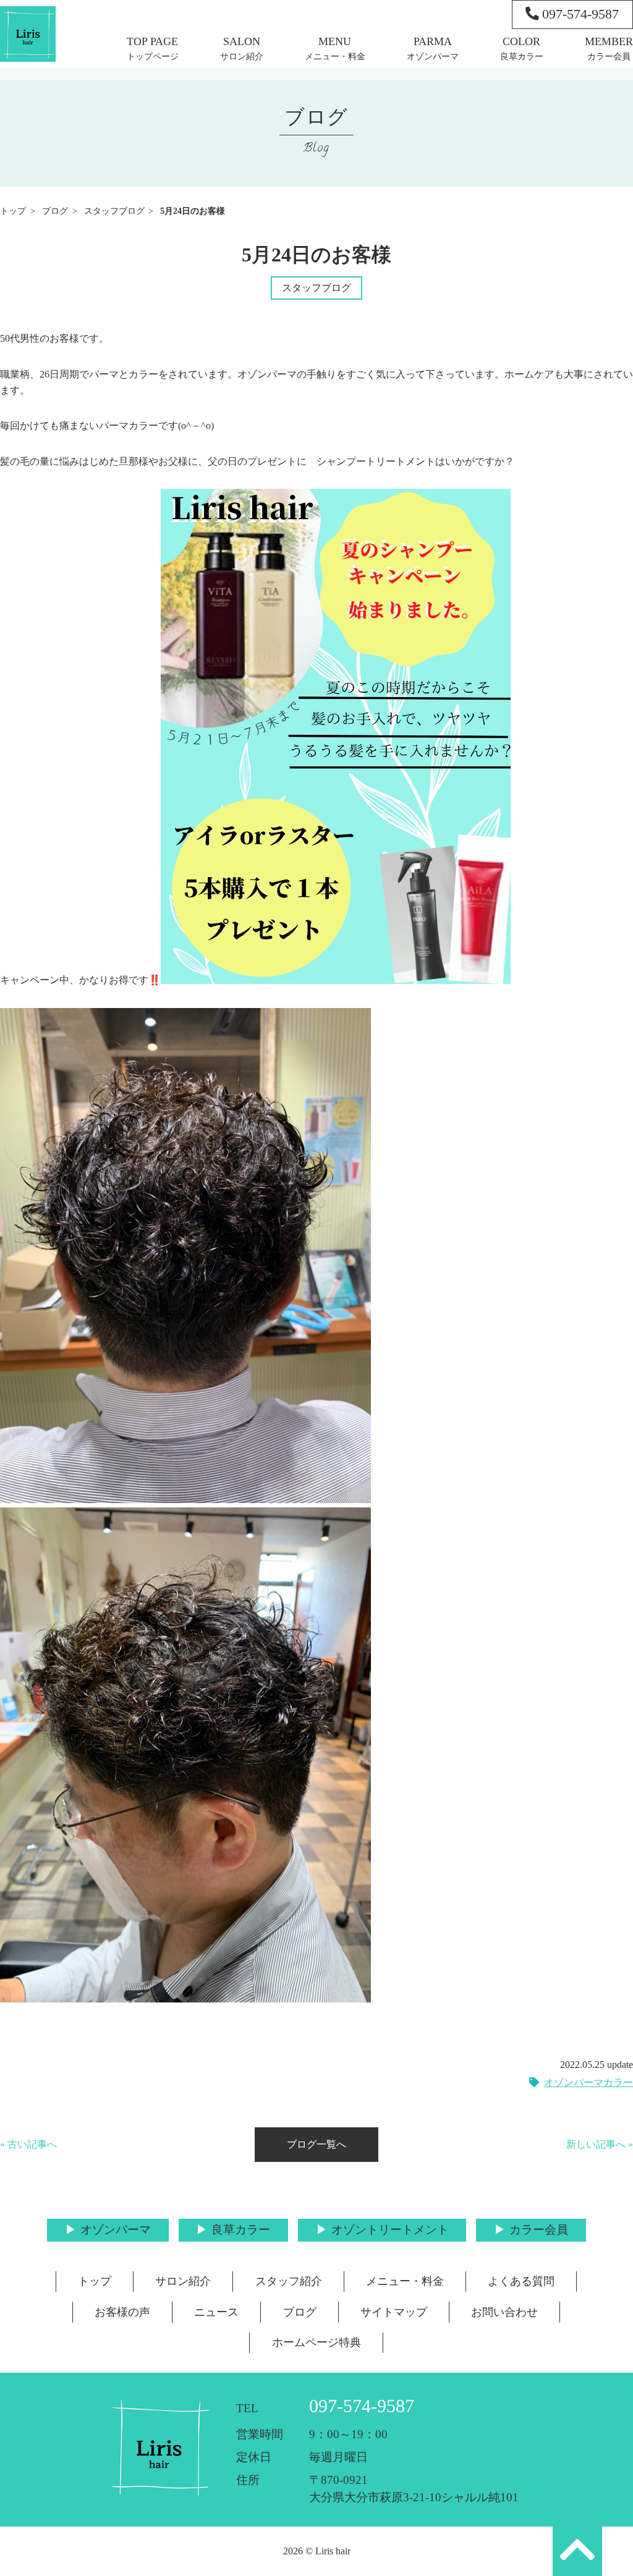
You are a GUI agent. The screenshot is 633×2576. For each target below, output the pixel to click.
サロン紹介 (242, 56)
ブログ (55, 211)
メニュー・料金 (335, 56)
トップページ (153, 56)
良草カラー (522, 56)
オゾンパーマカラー (588, 2082)
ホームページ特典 (316, 2342)
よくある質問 (521, 2281)
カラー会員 (609, 56)
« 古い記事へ (28, 2144)
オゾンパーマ (433, 56)
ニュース (216, 2312)
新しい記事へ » (600, 2144)
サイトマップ (394, 2312)
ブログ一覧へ (316, 2144)
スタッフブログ (114, 211)
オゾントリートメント (390, 2230)
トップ (13, 211)
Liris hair (333, 2551)
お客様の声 (122, 2312)
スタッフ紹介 (289, 2281)
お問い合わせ (504, 2312)
